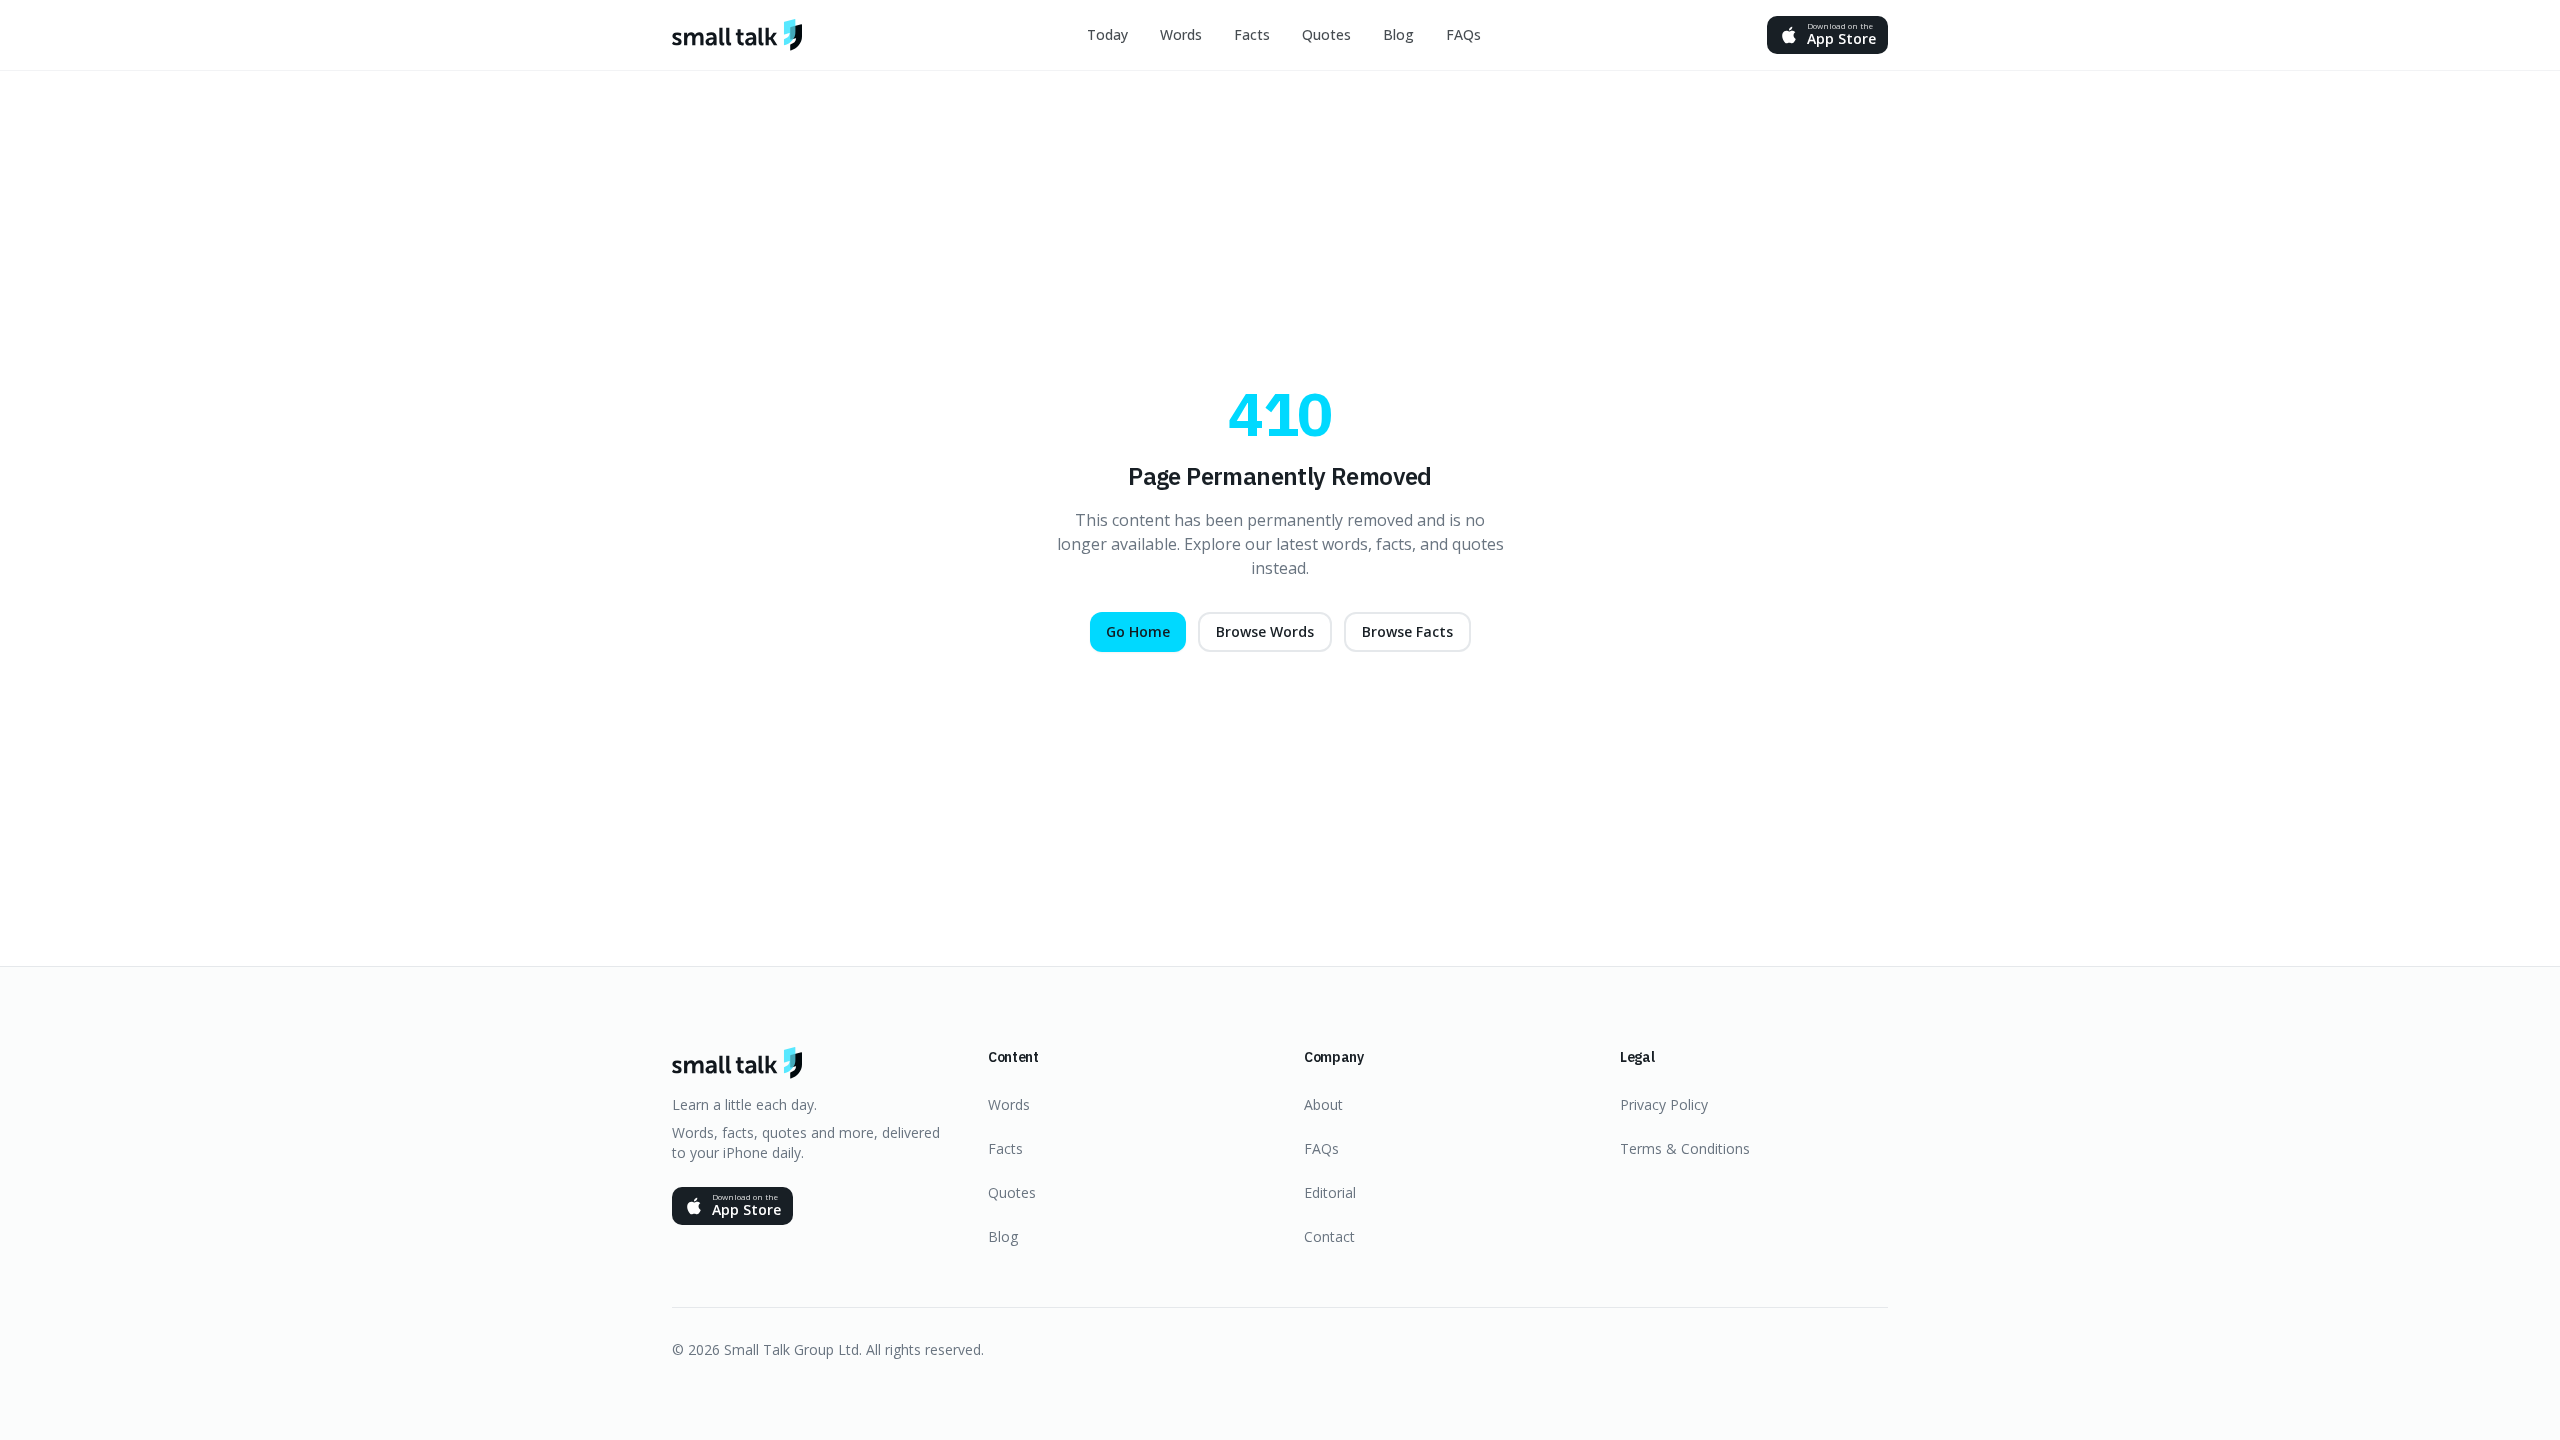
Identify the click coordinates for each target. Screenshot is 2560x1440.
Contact (1329, 1236)
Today (1107, 34)
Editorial (1330, 1192)
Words (1181, 34)
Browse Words (1265, 631)
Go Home (1138, 631)
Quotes (1326, 34)
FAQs (1463, 34)
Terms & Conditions (1685, 1148)
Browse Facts (1407, 631)
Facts (1252, 34)
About (1323, 1104)
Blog (1398, 34)
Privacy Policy (1664, 1104)
